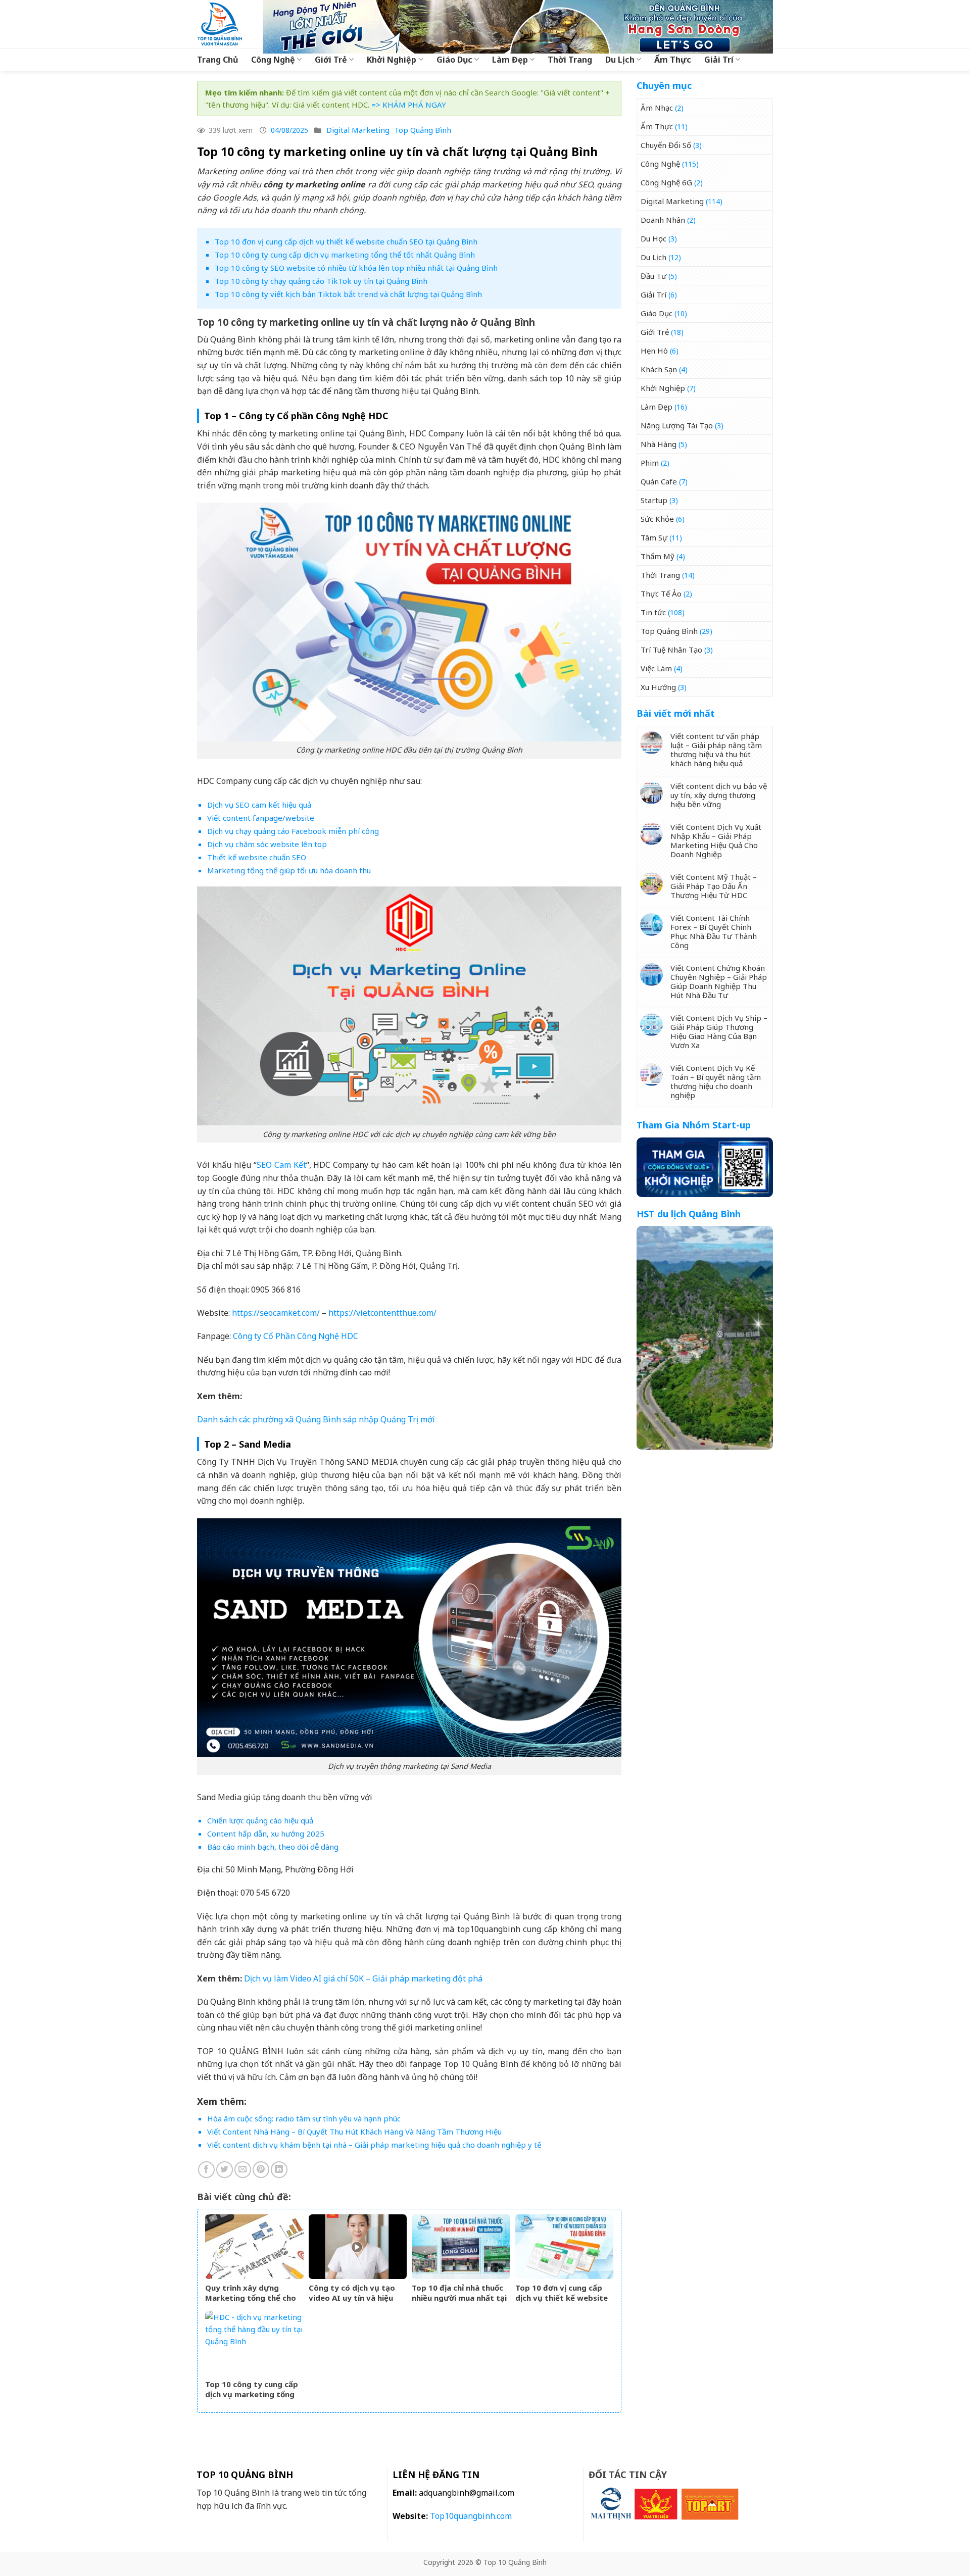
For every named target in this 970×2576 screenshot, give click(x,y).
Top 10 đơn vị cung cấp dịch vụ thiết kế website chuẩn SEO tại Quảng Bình (346, 241)
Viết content (229, 818)
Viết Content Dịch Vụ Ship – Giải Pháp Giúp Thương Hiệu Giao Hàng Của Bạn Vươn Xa (719, 1031)
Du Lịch (620, 60)
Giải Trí (719, 60)
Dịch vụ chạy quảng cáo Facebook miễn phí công (293, 831)
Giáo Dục (454, 60)
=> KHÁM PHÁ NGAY (409, 105)
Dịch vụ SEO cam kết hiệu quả (259, 805)
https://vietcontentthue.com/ (382, 1313)
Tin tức (653, 612)
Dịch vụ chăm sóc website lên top (267, 844)
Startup (654, 500)
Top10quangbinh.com (471, 2516)
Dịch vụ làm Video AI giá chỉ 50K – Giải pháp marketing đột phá (363, 1978)
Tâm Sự (654, 537)
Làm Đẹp (510, 60)
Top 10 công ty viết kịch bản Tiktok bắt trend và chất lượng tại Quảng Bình (348, 294)
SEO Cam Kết (281, 1165)
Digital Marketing (358, 130)
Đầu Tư (653, 276)
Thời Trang (570, 60)
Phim (650, 463)
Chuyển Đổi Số (666, 145)
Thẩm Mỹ (658, 556)
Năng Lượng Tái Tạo (677, 425)
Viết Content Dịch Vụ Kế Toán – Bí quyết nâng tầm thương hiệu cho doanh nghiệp (716, 1081)
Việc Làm (656, 668)
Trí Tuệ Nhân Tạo (671, 650)
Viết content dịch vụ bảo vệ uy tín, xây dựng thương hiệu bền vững (719, 795)
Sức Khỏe (657, 519)
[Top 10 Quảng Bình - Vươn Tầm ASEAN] (222, 24)
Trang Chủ (217, 60)
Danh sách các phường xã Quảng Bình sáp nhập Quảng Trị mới (316, 1419)
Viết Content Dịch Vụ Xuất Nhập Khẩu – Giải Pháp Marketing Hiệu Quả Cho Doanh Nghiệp (716, 840)
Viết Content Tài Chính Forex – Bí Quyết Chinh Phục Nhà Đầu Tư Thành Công (714, 931)
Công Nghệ (273, 60)
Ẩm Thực (673, 60)
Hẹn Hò (654, 351)
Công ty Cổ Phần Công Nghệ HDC (296, 1336)
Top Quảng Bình (423, 130)
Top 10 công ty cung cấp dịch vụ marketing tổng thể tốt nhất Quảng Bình (345, 255)
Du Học (653, 238)
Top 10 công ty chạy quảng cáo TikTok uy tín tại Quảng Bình (321, 281)
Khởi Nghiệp (392, 60)
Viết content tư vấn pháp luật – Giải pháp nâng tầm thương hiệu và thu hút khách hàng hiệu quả (716, 750)
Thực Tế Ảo (661, 593)
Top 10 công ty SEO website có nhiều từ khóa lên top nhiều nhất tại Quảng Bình (356, 268)
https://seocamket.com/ (276, 1313)
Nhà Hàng (659, 444)
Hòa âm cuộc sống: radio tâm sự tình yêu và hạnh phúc (304, 2118)
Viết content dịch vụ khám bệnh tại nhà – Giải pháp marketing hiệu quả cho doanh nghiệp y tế (374, 2145)
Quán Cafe (659, 481)
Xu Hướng (658, 687)
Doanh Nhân (663, 220)
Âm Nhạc (657, 108)
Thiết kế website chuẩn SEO (257, 857)
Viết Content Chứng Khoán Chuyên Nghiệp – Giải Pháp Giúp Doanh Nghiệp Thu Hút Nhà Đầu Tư (719, 981)
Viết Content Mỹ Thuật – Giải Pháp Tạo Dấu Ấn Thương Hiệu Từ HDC (714, 886)
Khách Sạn (659, 369)
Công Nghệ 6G (666, 182)
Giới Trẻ (331, 60)
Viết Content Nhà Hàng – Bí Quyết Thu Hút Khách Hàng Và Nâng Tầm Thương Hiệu (354, 2132)
